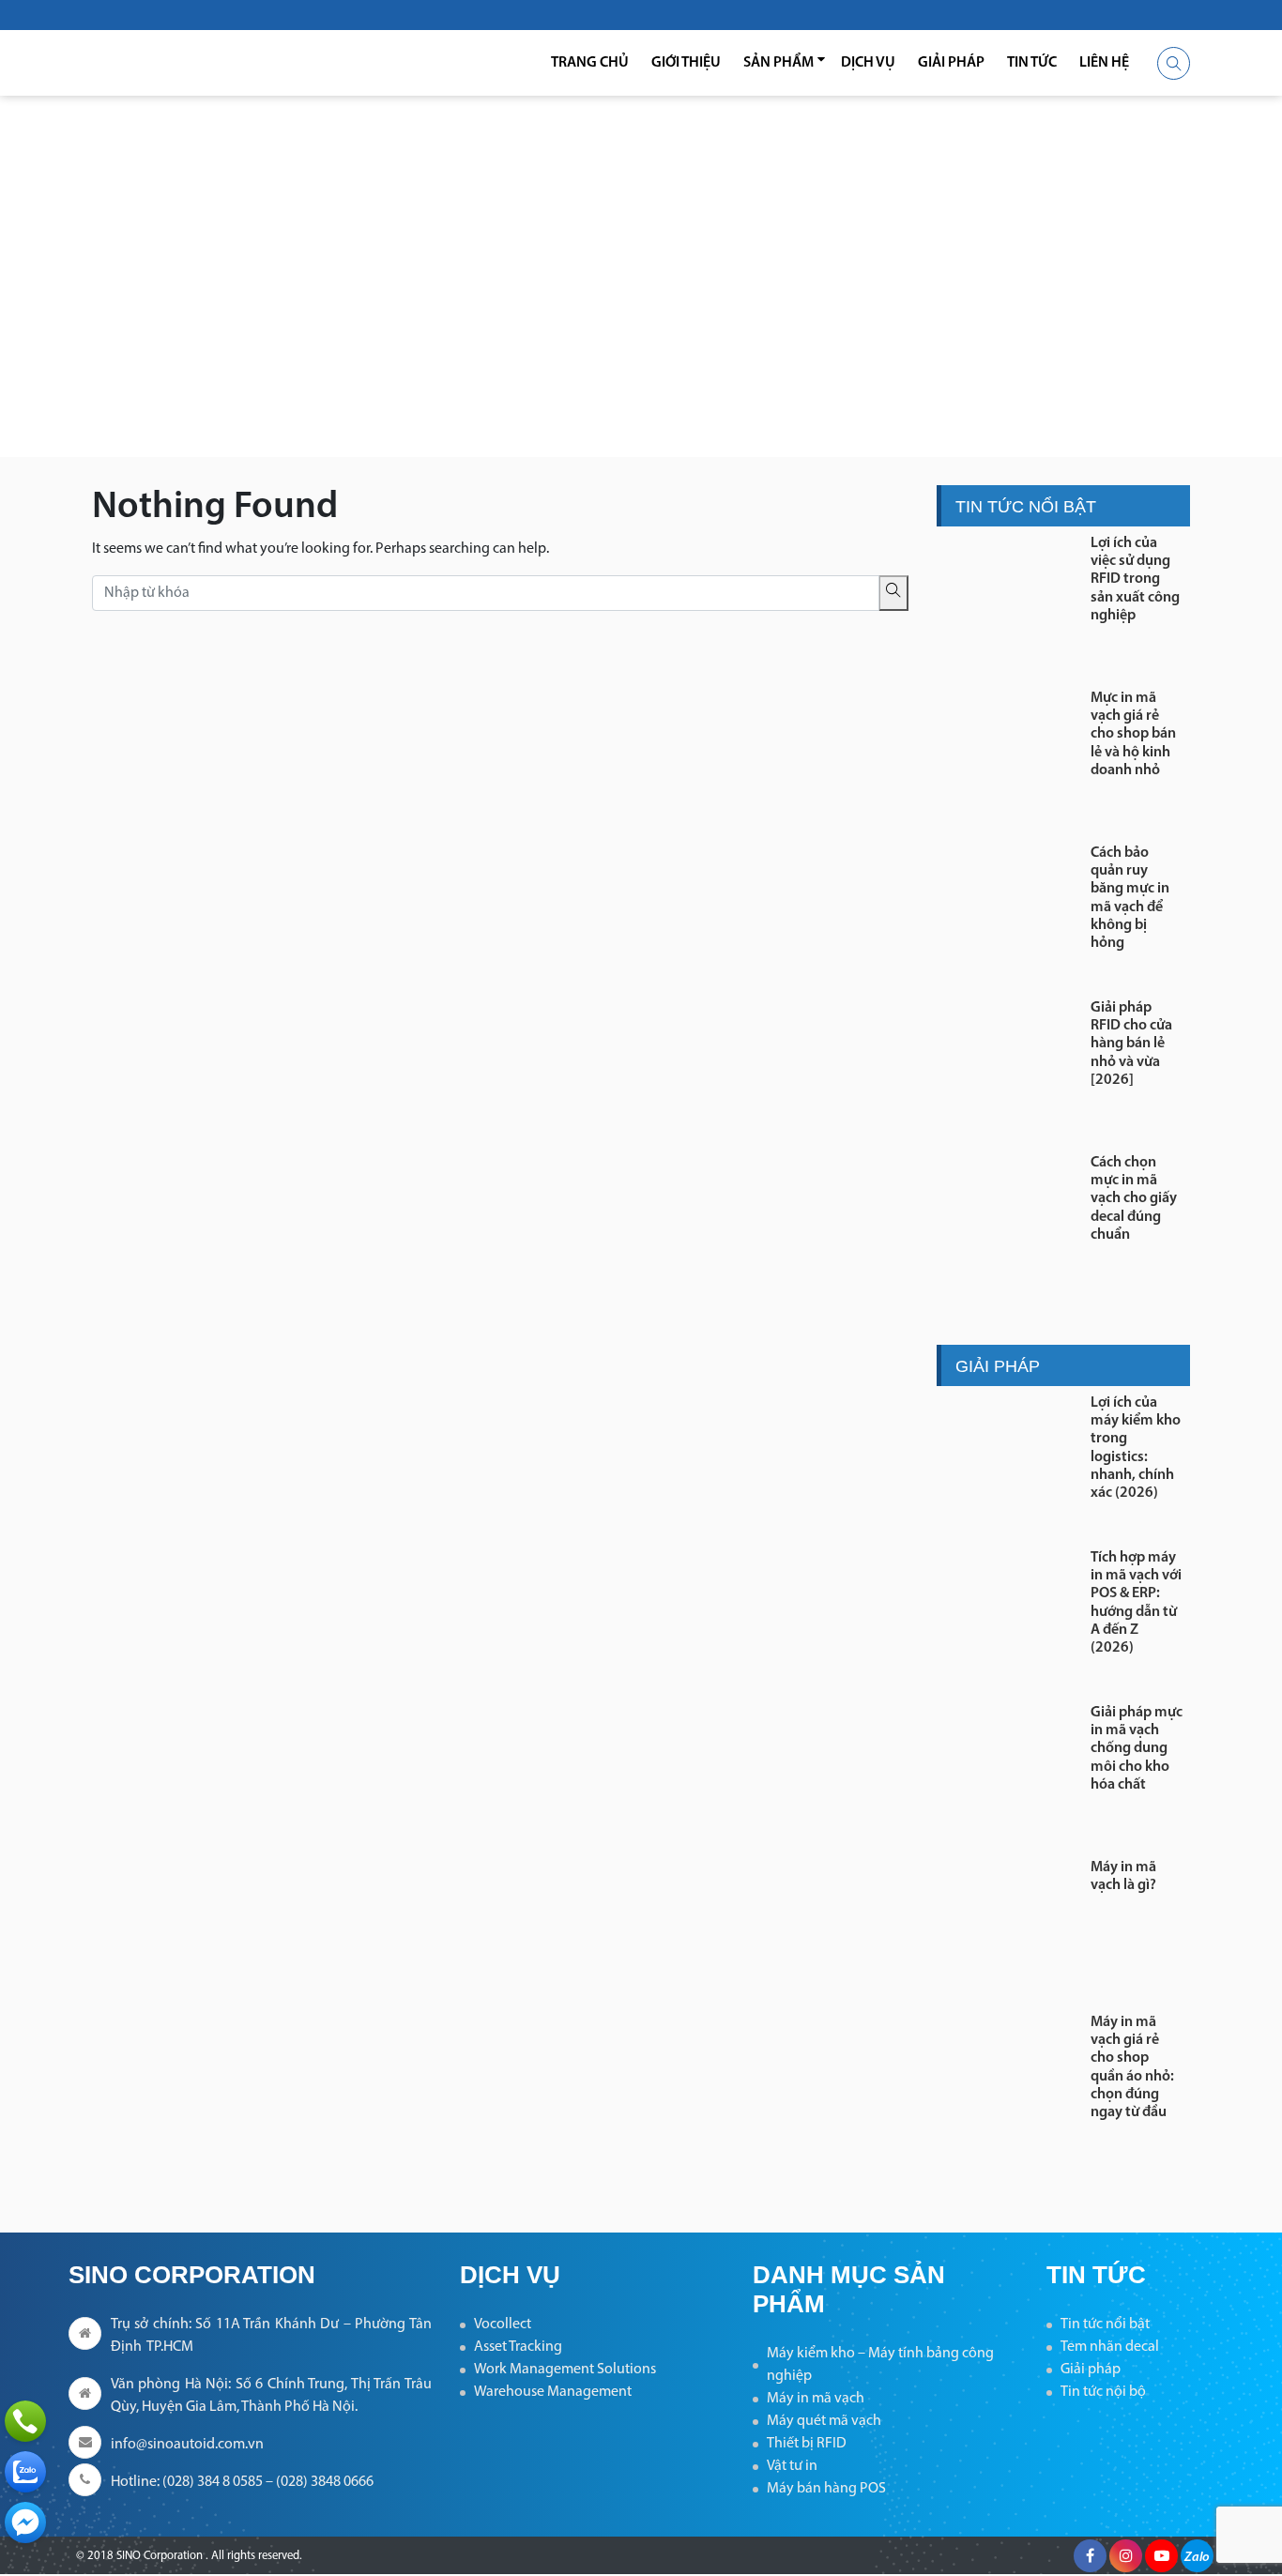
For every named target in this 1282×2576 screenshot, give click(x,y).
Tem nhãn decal (1110, 2347)
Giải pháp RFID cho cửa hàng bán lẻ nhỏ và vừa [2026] (1131, 1044)
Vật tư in (792, 2466)
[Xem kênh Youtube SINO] (1161, 2556)
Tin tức (1032, 63)
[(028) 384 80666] (25, 2421)
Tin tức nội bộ (1103, 2392)
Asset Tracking (518, 2347)
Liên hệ (1104, 63)
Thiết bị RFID (807, 2444)
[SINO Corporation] (191, 63)
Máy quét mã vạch (824, 2421)
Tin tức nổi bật (1105, 2324)
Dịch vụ (868, 63)
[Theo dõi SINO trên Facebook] (1090, 2556)
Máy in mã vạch (816, 2399)
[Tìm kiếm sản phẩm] (1174, 63)
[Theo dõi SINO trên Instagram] (1126, 2556)
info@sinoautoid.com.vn (187, 2445)
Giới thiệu (686, 63)
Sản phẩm (778, 63)
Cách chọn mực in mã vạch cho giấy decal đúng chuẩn (1134, 1199)
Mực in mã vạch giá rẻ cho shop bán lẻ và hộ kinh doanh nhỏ (1133, 734)
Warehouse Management (553, 2392)
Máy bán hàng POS (826, 2489)
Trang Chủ (590, 63)
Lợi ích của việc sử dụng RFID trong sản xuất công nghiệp (1135, 579)
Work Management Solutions (565, 2370)
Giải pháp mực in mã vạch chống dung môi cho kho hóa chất (1137, 1749)
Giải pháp (951, 63)
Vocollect (503, 2324)
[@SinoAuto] (25, 2523)
